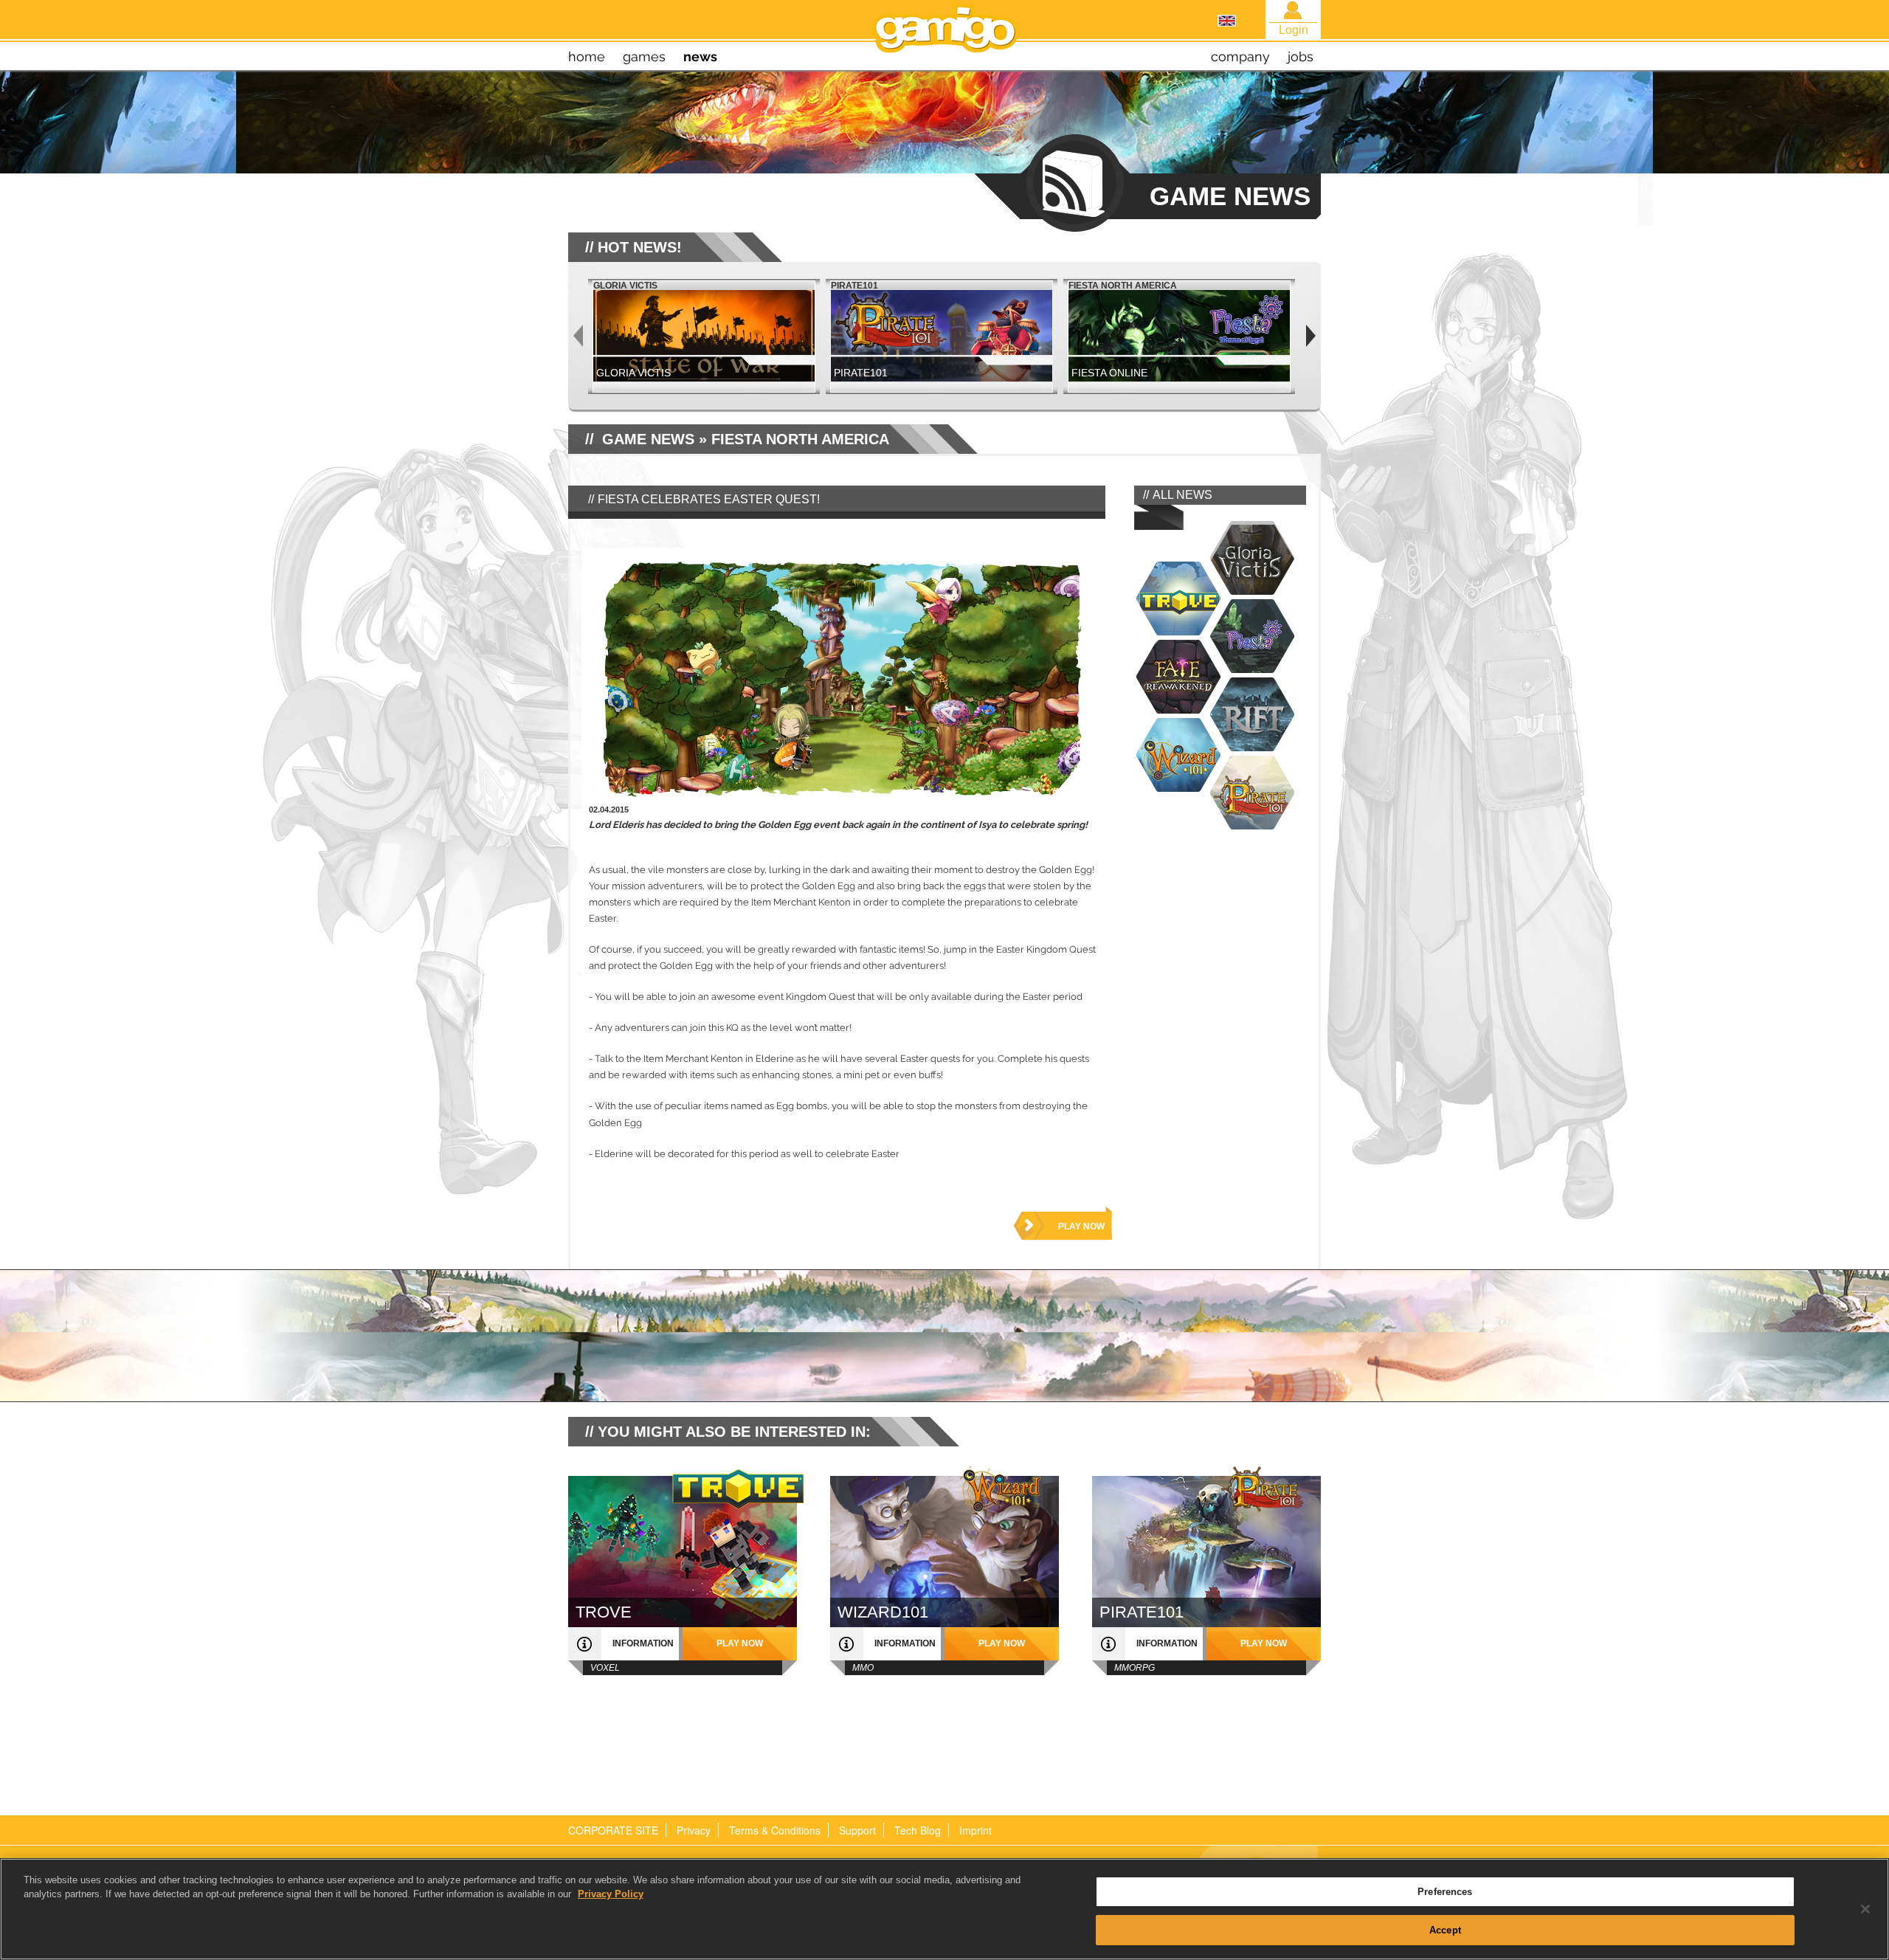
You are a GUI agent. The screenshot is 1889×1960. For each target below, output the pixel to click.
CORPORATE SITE (613, 1830)
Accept (1445, 1929)
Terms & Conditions (775, 1830)
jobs (1301, 56)
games (644, 56)
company (1240, 56)
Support (857, 1830)
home (587, 56)
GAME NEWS (648, 439)
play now (1081, 1226)
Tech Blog (918, 1830)
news (700, 56)
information (643, 1643)
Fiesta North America (800, 439)
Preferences (1445, 1892)
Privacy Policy (611, 1894)
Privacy (694, 1830)
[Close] (1865, 1909)
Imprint (975, 1830)
